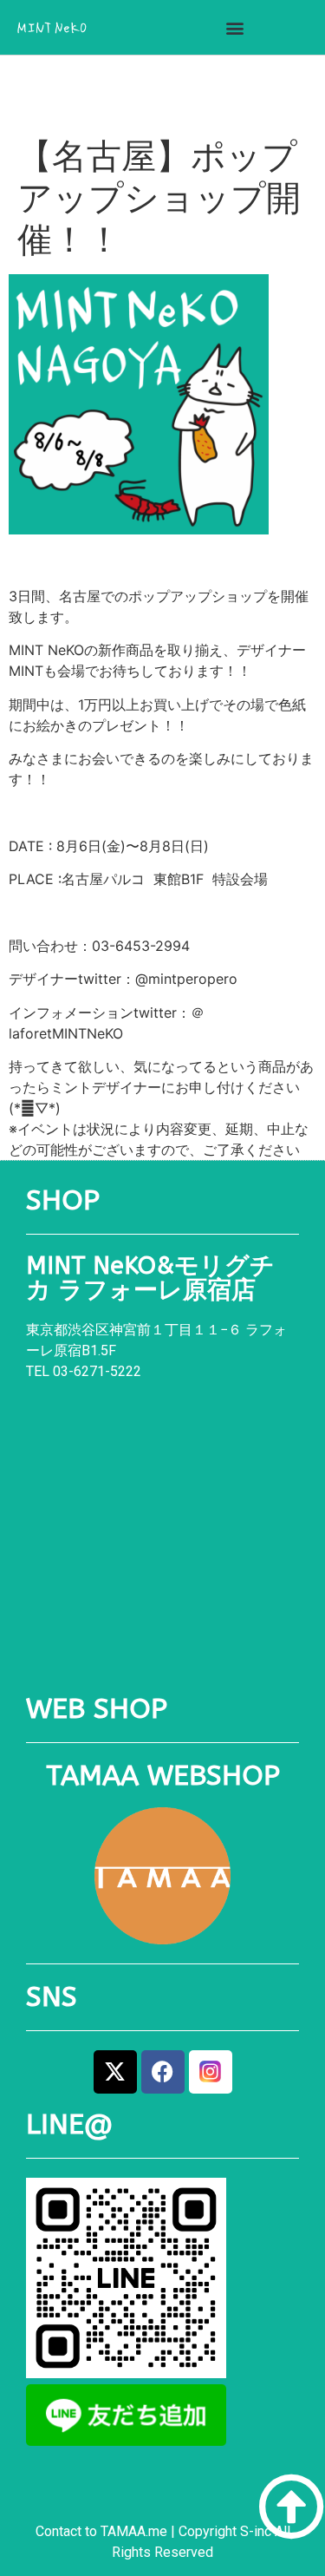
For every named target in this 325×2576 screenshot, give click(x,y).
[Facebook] (163, 2072)
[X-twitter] (115, 2072)
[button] (234, 27)
